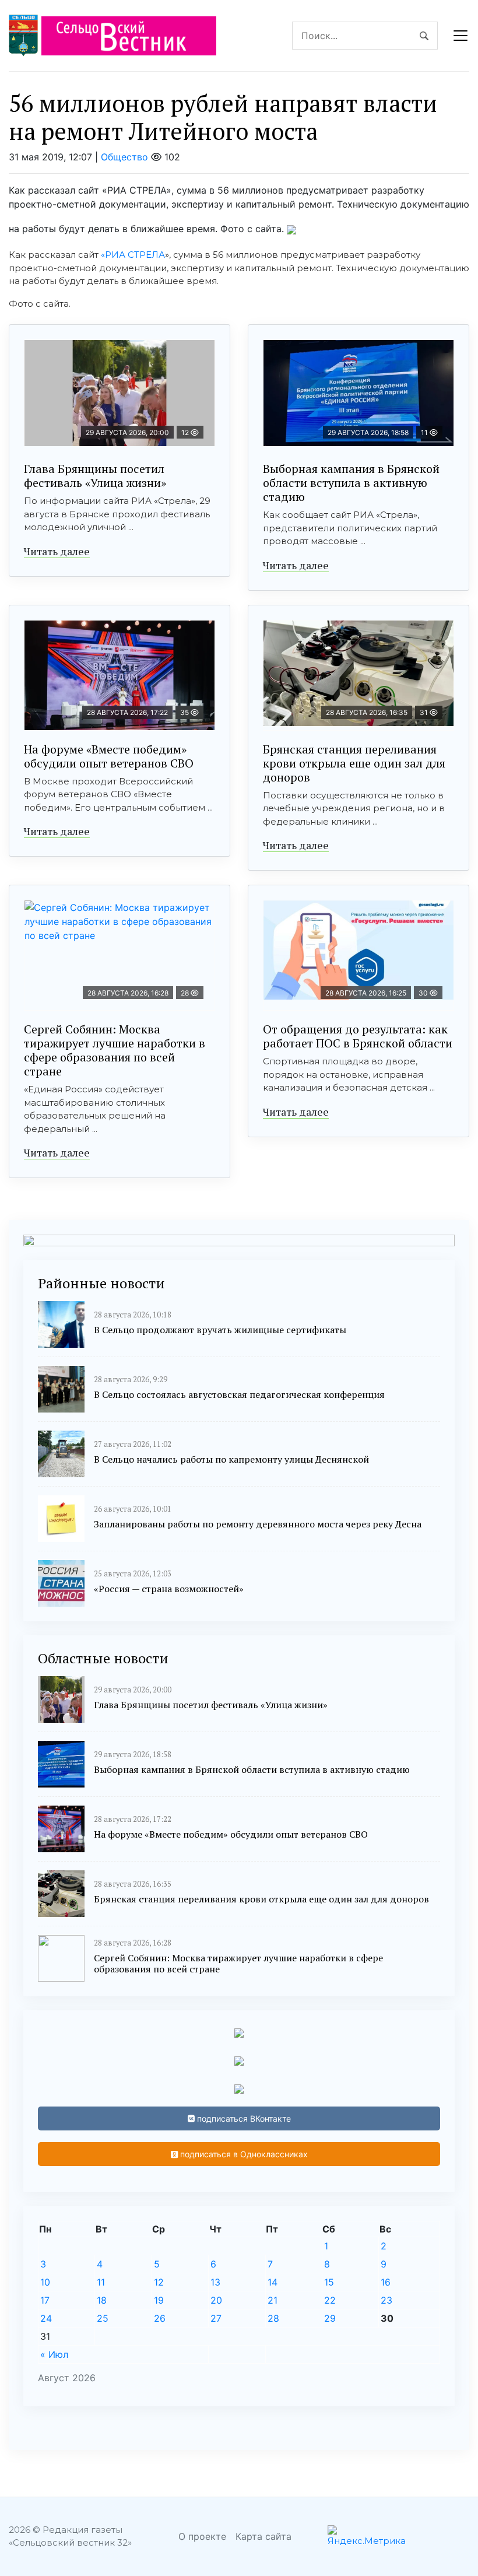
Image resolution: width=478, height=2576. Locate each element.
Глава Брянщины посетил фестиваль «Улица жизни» (95, 476)
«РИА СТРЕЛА (133, 255)
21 (273, 2300)
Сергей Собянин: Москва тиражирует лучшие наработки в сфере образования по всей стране (115, 1050)
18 (102, 2300)
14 (273, 2282)
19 (159, 2300)
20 (216, 2300)
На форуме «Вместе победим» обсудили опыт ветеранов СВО (109, 756)
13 (215, 2282)
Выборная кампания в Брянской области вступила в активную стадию (351, 483)
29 (330, 2318)
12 (159, 2282)
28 (273, 2318)
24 (46, 2318)
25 (103, 2318)
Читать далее (57, 551)
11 (101, 2282)
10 (45, 2282)
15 (329, 2282)
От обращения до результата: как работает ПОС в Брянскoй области (358, 1036)
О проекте (202, 2536)
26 (160, 2318)
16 (386, 2282)
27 (216, 2318)
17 (45, 2300)
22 (330, 2300)
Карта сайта (263, 2536)
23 (386, 2300)
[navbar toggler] (461, 36)
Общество (124, 157)
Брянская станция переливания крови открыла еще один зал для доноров (354, 763)
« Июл (54, 2354)
